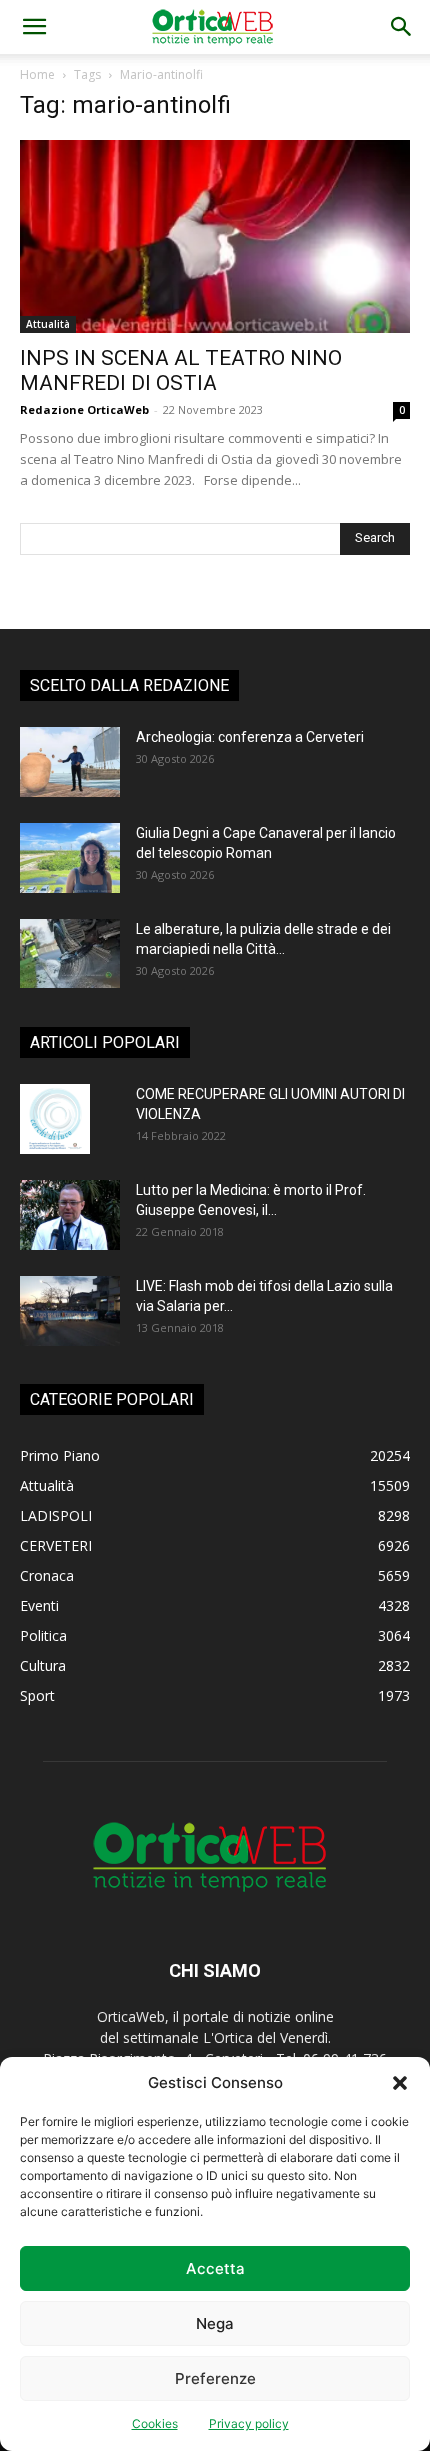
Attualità (48, 324)
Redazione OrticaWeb (84, 409)
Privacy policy (249, 2423)
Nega (215, 2323)
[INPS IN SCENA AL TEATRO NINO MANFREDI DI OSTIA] (215, 236)
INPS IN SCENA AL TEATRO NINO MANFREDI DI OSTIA (181, 370)
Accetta (215, 2268)
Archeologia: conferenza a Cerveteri (250, 737)
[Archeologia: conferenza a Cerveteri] (70, 762)
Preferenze (215, 2378)
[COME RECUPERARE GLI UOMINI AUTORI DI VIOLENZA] (55, 1119)
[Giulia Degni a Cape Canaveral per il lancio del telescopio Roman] (70, 858)
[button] (400, 2083)
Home (37, 74)
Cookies (155, 2423)
